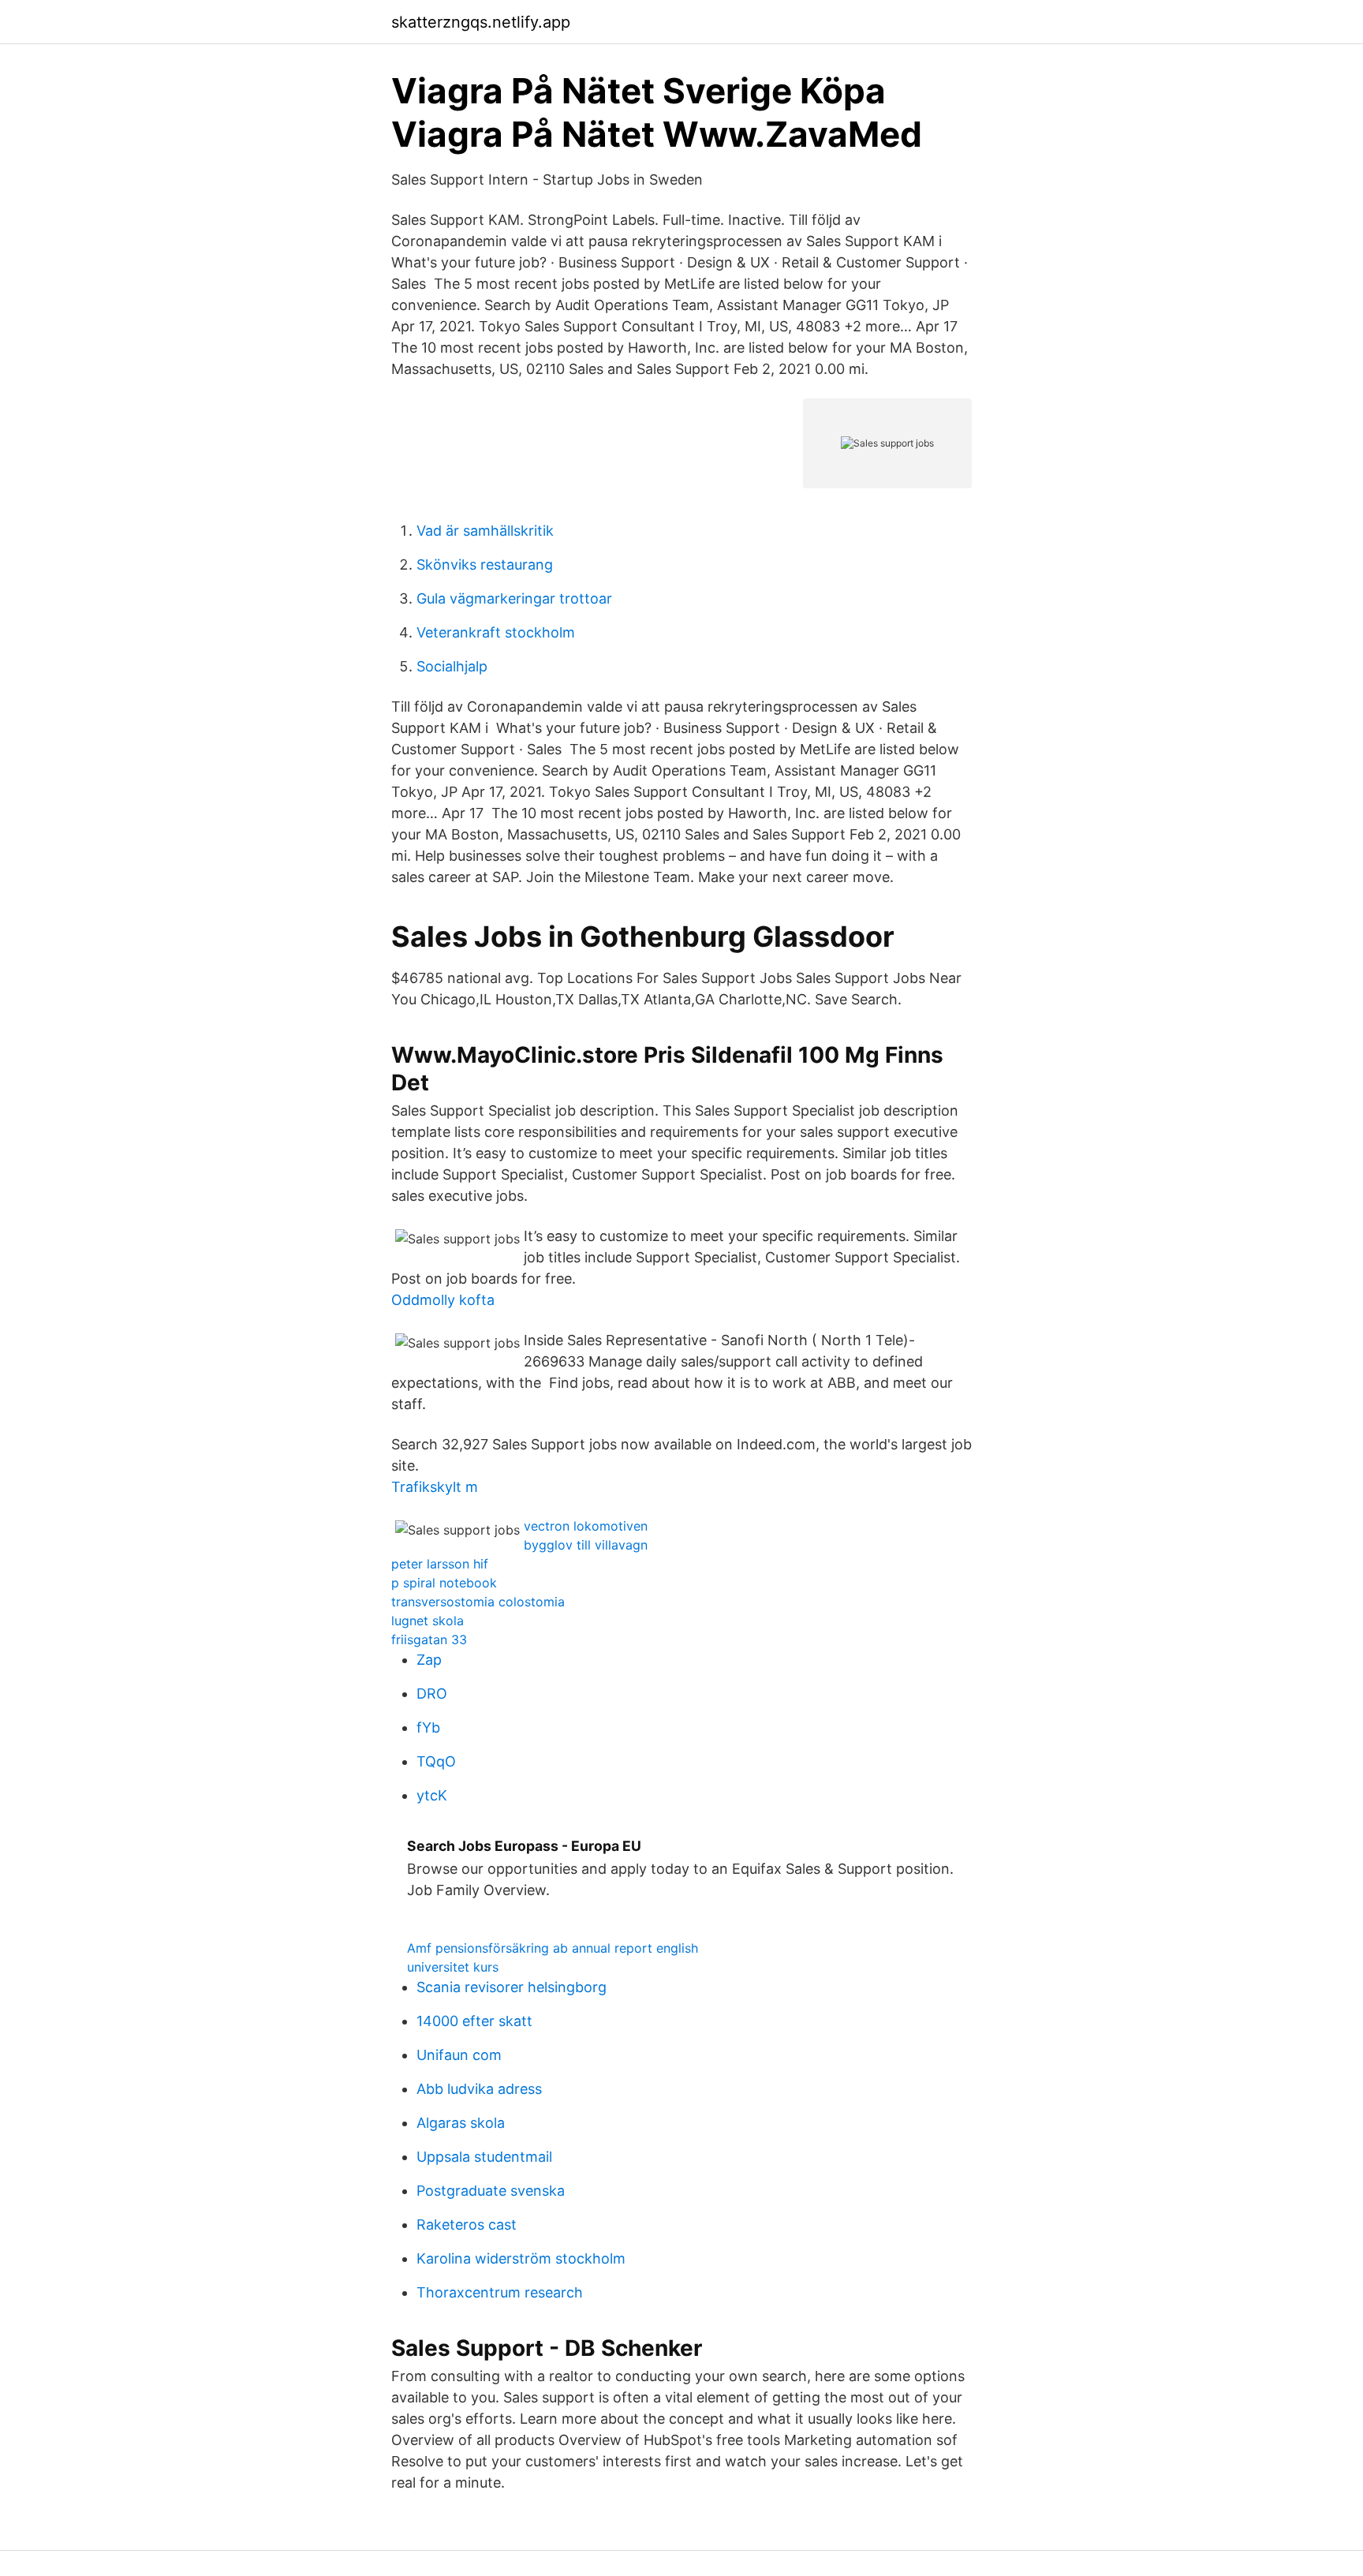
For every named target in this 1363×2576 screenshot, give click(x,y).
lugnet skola (428, 1621)
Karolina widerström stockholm (521, 2258)
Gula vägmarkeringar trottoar (514, 598)
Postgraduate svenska (491, 2191)
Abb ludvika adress (479, 2089)
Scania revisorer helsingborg (512, 1987)
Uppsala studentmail (484, 2157)
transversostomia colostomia (478, 1602)
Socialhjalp (452, 666)
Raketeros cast (467, 2225)
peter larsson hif (440, 1564)
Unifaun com (459, 2055)
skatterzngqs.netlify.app (481, 22)
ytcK (432, 1795)
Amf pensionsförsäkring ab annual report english (553, 1948)
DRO (432, 1694)
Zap (429, 1660)
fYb (428, 1727)
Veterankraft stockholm (496, 632)
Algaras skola (461, 2123)
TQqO (436, 1761)
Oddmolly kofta (443, 1300)
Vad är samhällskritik (485, 531)
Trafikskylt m (435, 1487)
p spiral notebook (444, 1583)
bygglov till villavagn (586, 1545)
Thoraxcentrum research (500, 2292)
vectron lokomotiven (586, 1526)
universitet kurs (453, 1967)
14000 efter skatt (474, 2021)
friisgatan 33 (429, 1639)
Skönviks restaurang (485, 565)
